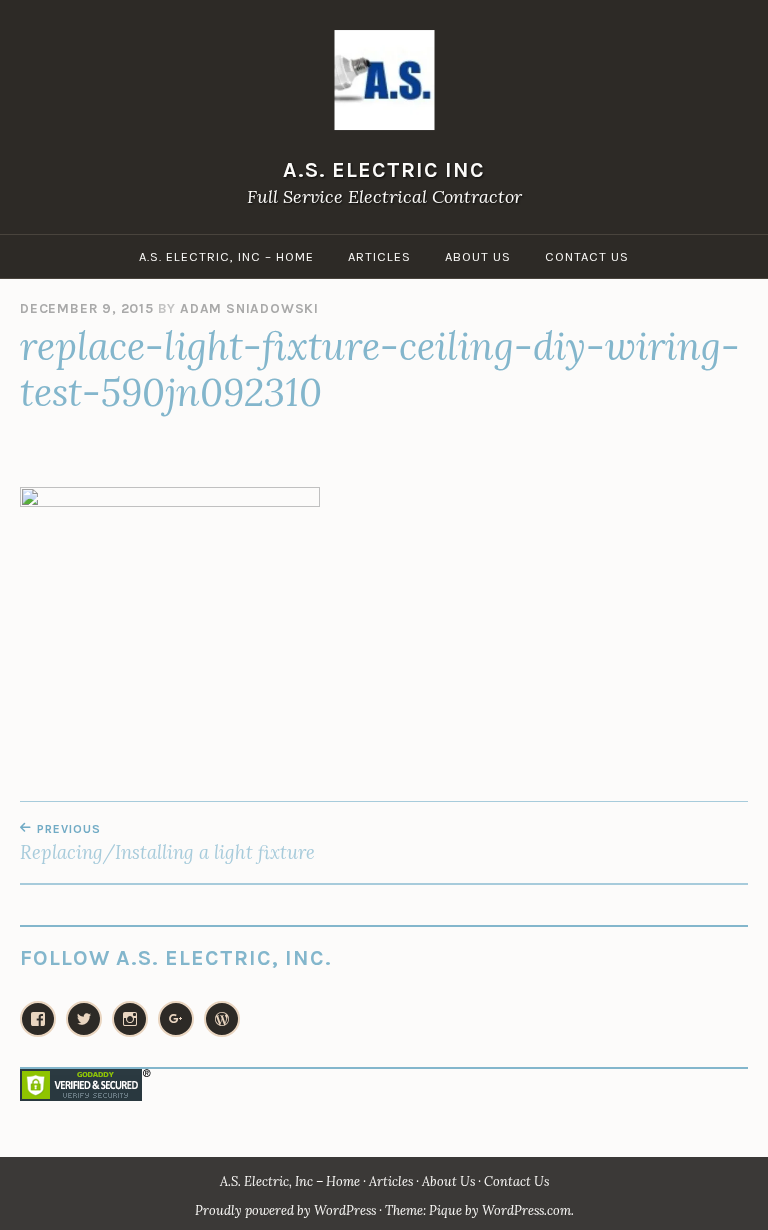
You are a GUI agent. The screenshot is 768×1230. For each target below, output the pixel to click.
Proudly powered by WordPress (285, 1210)
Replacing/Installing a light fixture (167, 843)
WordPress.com (526, 1210)
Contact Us (587, 256)
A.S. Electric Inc (384, 169)
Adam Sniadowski (249, 308)
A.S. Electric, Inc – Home (226, 256)
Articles (379, 256)
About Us (478, 256)
